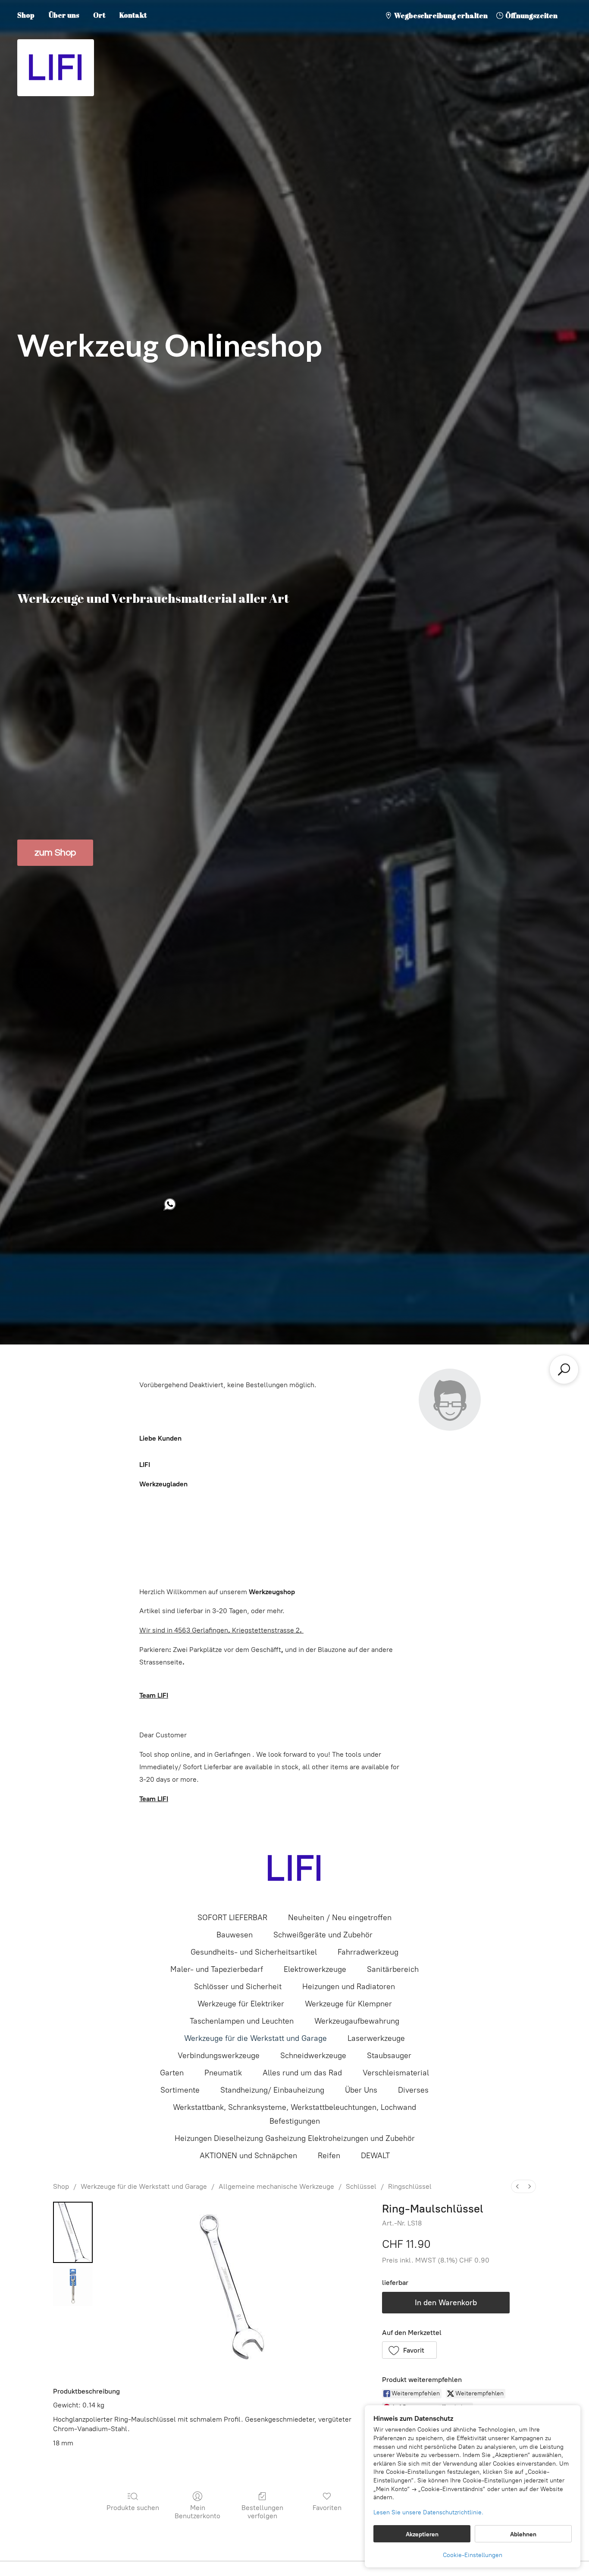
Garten (172, 2073)
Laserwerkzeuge (376, 2038)
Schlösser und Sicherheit (238, 1987)
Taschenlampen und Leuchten (242, 2021)
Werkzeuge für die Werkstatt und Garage (255, 2038)
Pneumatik (223, 2073)
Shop (26, 15)
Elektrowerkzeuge (315, 1969)
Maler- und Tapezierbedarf (217, 1969)
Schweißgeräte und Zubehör (323, 1935)
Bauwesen (235, 1935)
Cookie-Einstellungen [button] (473, 2555)
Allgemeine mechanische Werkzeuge (276, 2186)
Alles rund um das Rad (302, 2073)
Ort (99, 15)
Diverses (413, 2090)
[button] (410, 2350)
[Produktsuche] (564, 1369)
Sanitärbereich (393, 1969)
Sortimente (180, 2090)
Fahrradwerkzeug (368, 1952)
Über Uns (361, 2090)
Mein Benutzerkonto (197, 2512)
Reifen (329, 2156)
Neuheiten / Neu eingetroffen (340, 1918)
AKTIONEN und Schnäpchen (248, 2156)
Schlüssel (361, 2186)
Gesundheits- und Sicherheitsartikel (254, 1952)
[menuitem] (517, 2186)
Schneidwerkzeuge (313, 2056)
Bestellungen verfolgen (262, 2512)
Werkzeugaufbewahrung (357, 2021)
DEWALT (375, 2156)
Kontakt (133, 15)
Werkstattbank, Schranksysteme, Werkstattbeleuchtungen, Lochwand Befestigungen (294, 2114)
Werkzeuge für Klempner (348, 2004)
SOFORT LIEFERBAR (232, 1918)
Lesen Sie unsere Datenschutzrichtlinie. (428, 2512)
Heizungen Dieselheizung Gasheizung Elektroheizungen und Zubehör (295, 2138)
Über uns (64, 15)
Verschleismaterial (396, 2073)
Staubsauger (389, 2056)
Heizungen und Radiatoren (349, 1987)
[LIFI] (294, 1868)
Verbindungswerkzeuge (219, 2056)
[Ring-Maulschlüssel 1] (73, 2286)
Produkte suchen (133, 2508)
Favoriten (327, 2508)
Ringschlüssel (410, 2186)
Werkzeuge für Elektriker (241, 2004)
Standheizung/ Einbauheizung (272, 2090)
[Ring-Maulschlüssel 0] (73, 2232)
